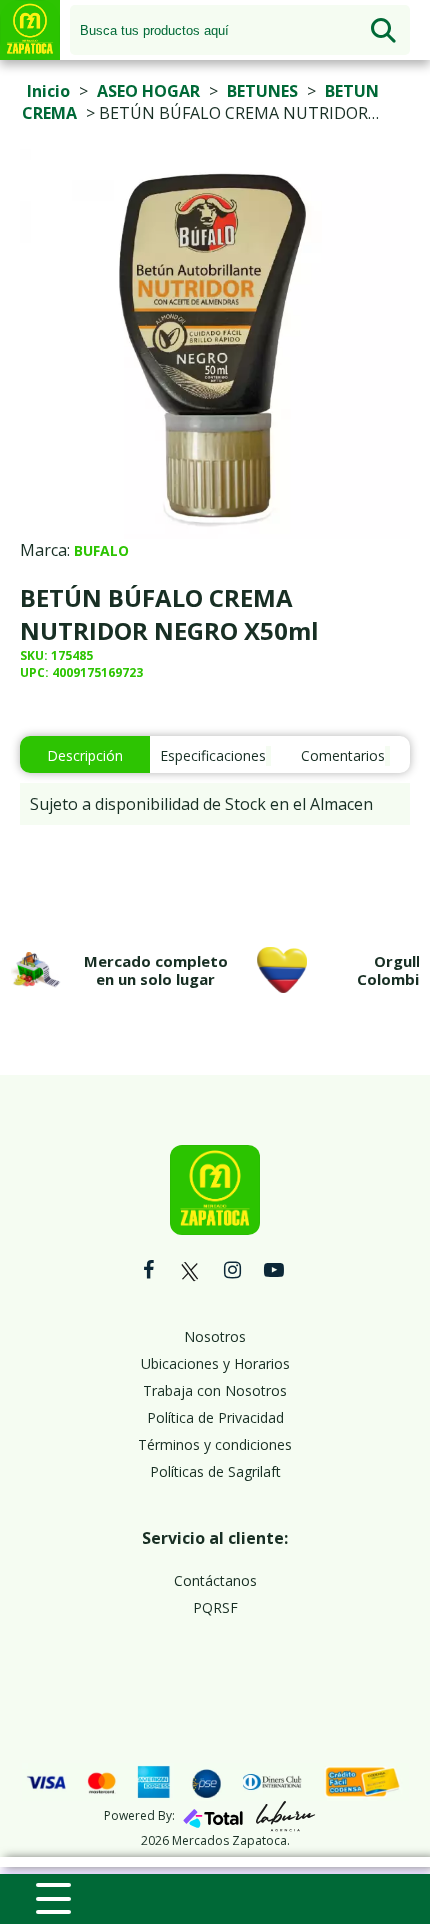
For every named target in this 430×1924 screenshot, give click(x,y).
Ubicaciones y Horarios (215, 1363)
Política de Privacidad (215, 1417)
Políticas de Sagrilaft (215, 1471)
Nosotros (215, 1336)
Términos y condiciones (215, 1444)
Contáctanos (215, 1580)
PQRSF (215, 1607)
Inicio (48, 91)
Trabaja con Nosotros (215, 1390)
